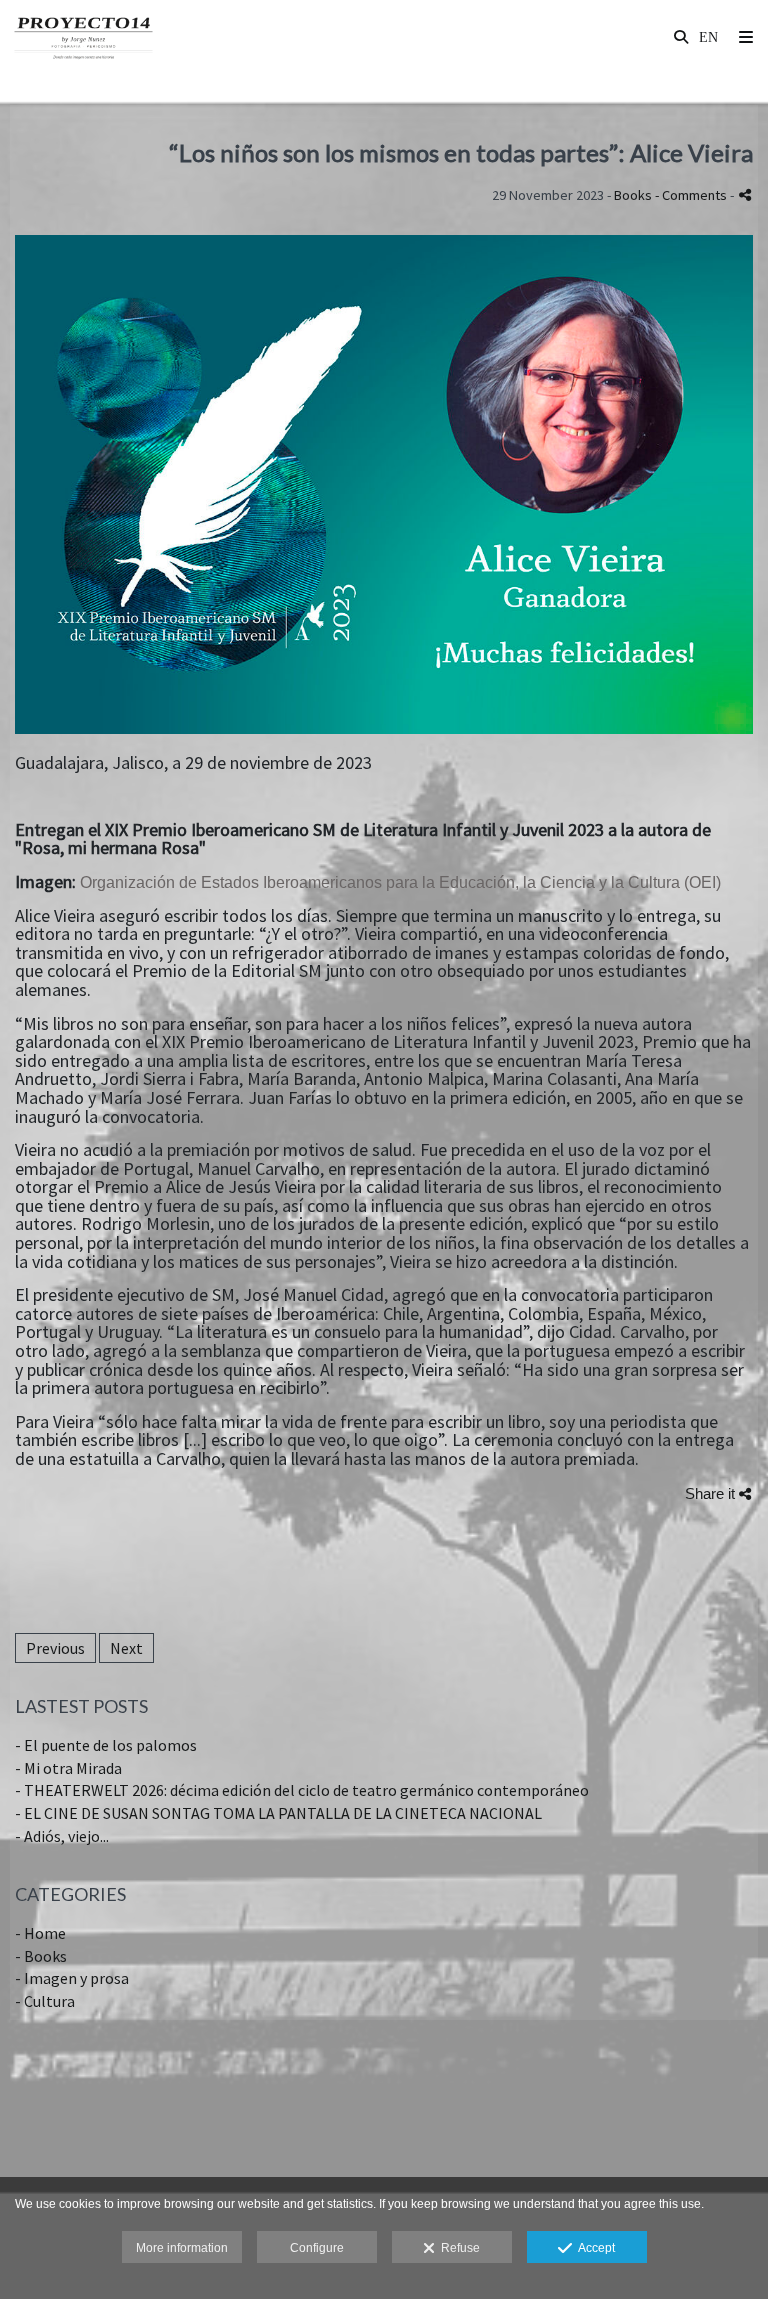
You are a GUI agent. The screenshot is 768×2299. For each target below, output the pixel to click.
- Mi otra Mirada (68, 1768)
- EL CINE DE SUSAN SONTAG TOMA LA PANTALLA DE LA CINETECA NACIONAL (278, 1813)
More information (182, 2248)
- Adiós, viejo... (62, 1836)
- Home (40, 1933)
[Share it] (745, 194)
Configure (317, 2248)
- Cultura (45, 2001)
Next (126, 1648)
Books (633, 195)
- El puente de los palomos (106, 1745)
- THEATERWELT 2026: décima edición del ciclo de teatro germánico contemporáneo (302, 1790)
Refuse (457, 2248)
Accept (593, 2248)
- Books (41, 1956)
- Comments (692, 195)
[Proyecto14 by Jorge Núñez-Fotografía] (83, 37)
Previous (55, 1648)
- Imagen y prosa (72, 1978)
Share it (712, 1493)
